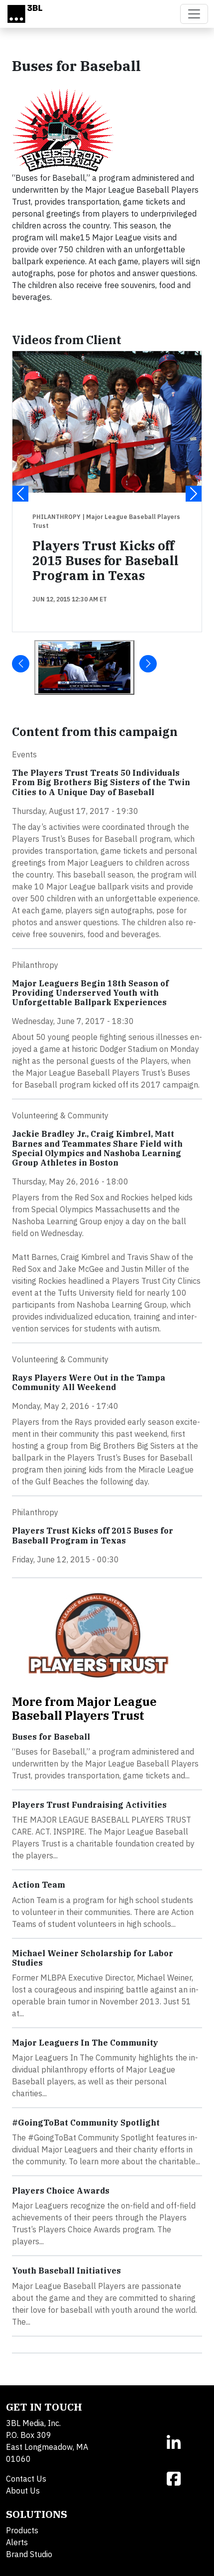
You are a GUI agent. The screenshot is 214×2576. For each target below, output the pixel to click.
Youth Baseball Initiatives (66, 2271)
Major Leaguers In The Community (85, 2043)
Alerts (17, 2542)
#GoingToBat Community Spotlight (86, 2123)
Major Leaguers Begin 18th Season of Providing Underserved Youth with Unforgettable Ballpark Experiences (90, 993)
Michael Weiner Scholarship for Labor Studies (93, 1958)
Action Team (39, 1885)
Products (22, 2530)
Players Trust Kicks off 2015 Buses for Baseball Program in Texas (106, 560)
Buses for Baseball (51, 1737)
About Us (23, 2491)
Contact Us (26, 2479)
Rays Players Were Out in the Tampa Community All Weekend (89, 1382)
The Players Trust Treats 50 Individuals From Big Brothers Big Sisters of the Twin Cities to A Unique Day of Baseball (101, 782)
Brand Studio (29, 2554)
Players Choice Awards (61, 2191)
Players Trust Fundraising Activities (89, 1805)
